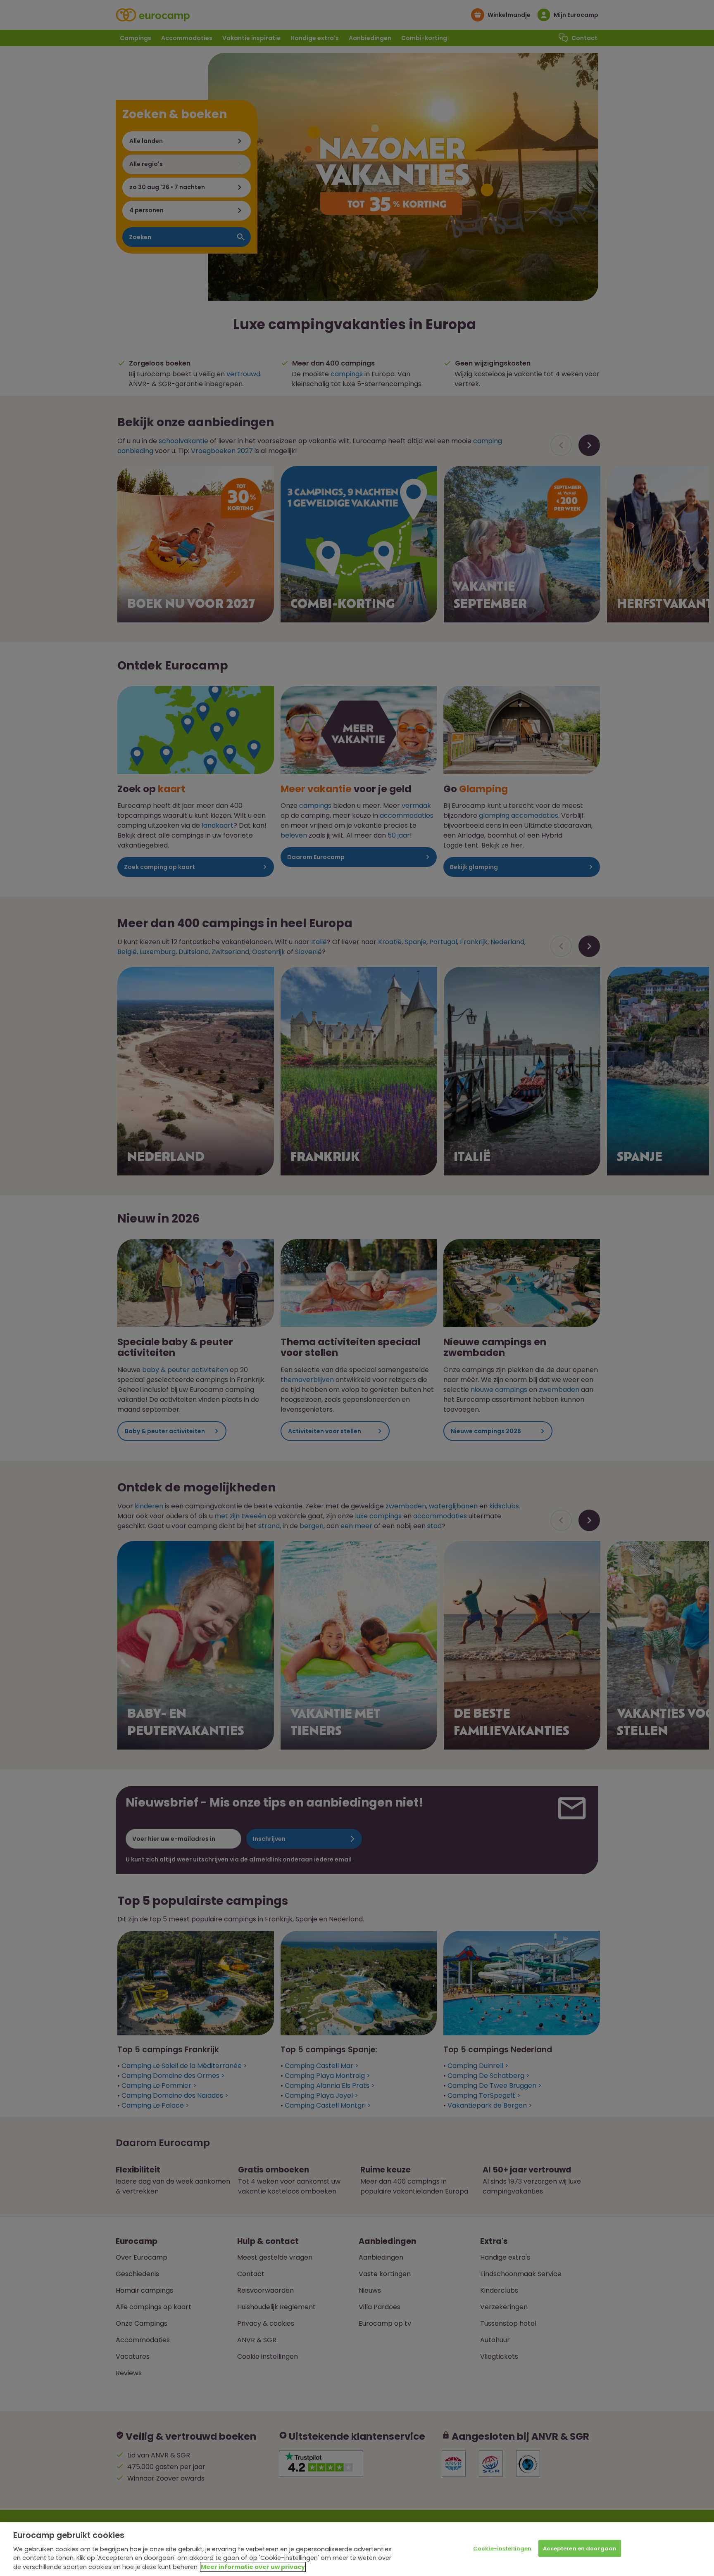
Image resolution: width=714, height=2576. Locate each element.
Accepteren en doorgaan (580, 2549)
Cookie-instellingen (502, 2549)
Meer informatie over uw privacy (253, 2567)
